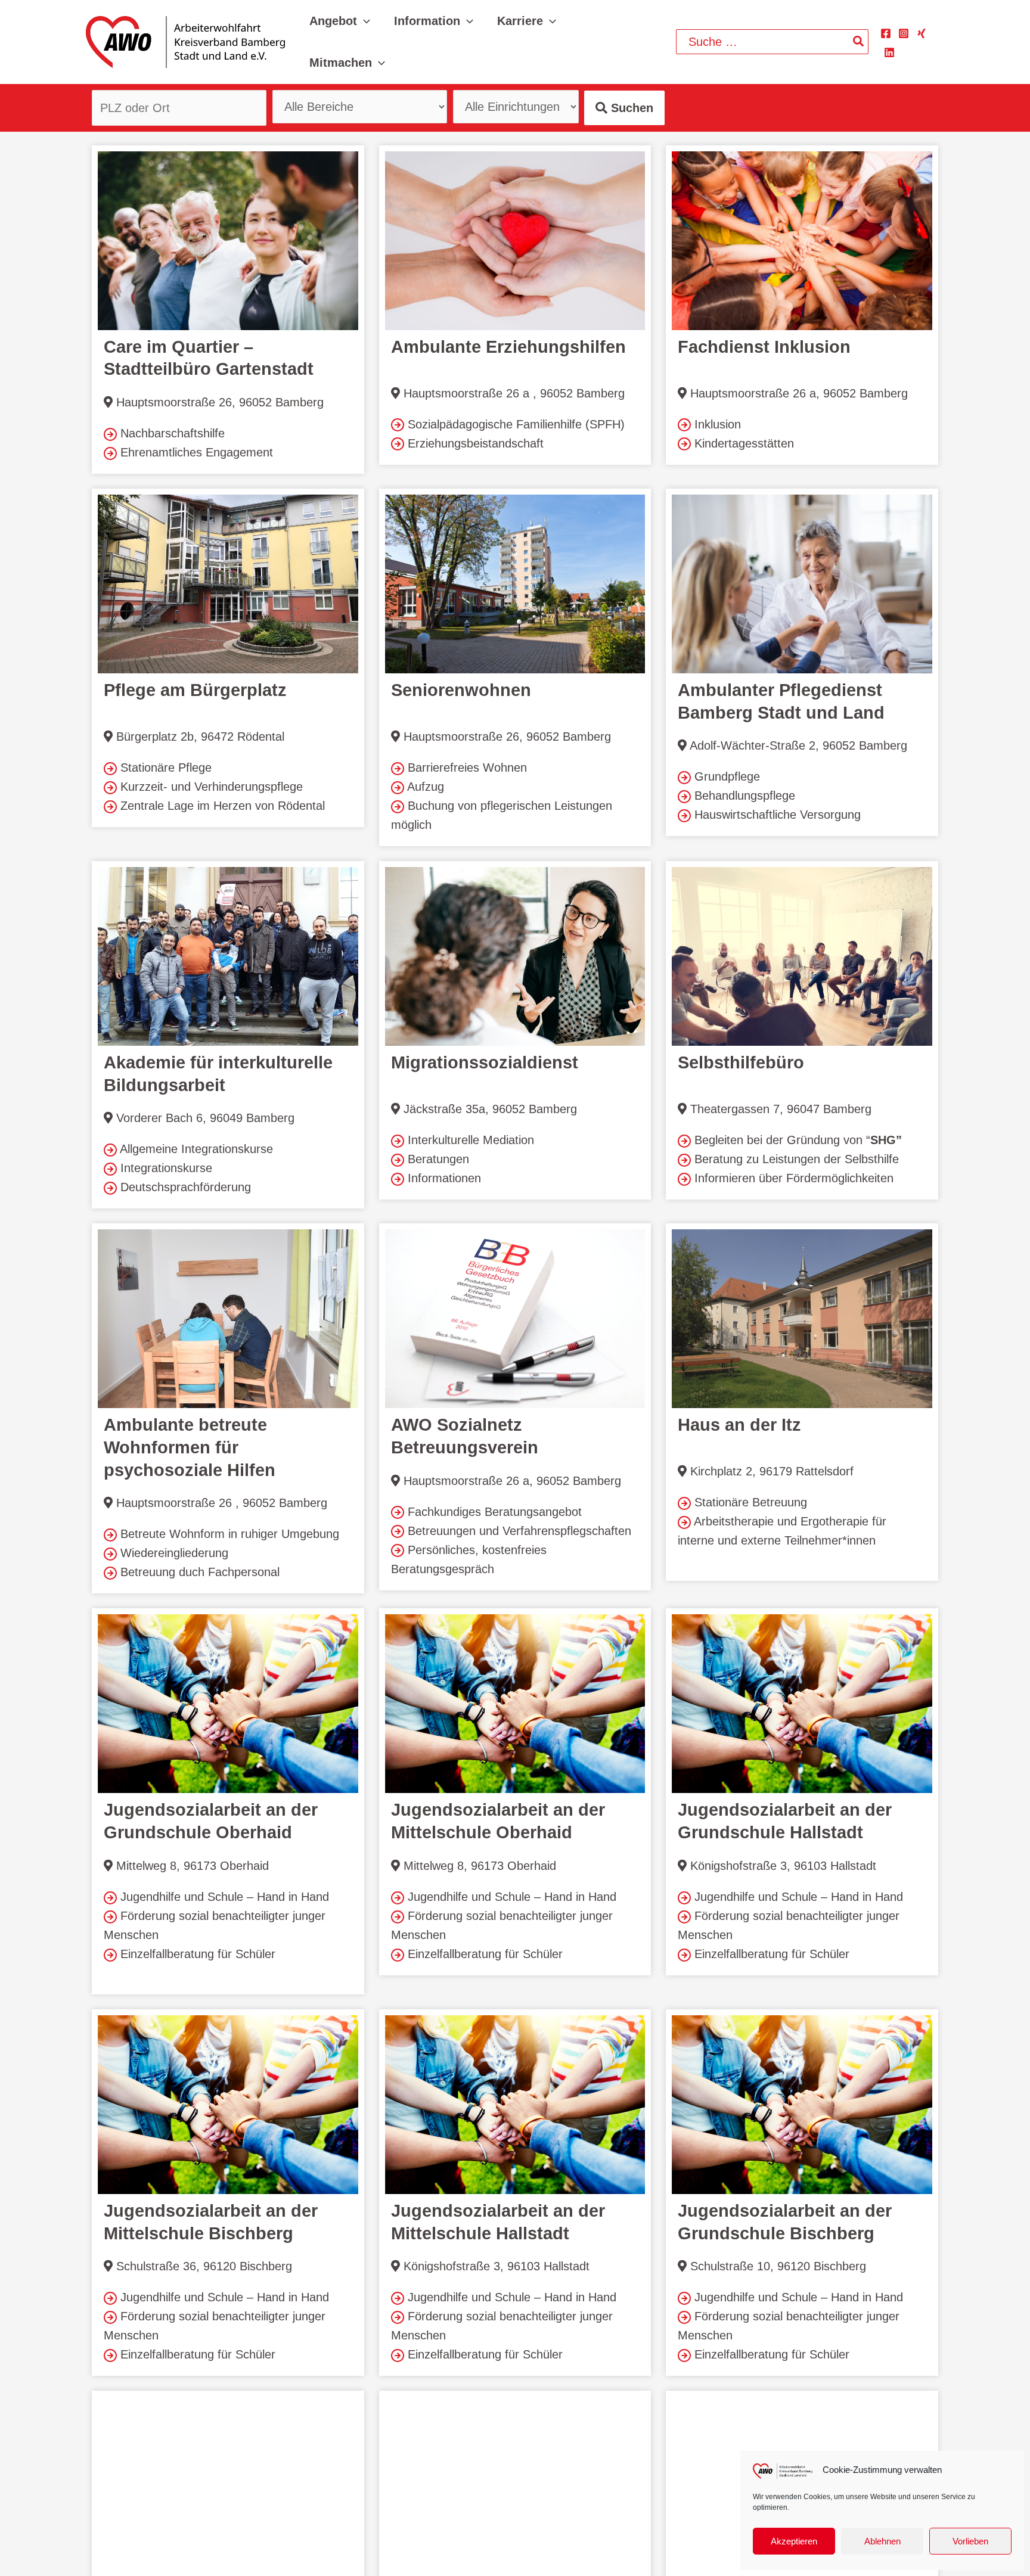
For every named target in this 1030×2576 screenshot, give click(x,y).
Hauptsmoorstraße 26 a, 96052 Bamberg (797, 393)
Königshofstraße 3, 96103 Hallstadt (781, 1866)
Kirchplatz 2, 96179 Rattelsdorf (770, 1471)
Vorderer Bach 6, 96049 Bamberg (204, 1118)
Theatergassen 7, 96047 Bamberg (779, 1109)
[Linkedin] (889, 52)
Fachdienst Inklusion (764, 347)
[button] (364, 21)
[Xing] (922, 33)
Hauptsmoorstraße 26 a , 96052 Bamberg (512, 393)
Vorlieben (970, 2541)
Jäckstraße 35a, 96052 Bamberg (488, 1109)
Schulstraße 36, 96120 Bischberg (202, 2266)
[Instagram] (904, 33)
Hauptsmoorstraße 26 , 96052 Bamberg (220, 1503)
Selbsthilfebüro (741, 1062)
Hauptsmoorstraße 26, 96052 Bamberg (218, 402)
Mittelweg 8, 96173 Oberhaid (191, 1866)
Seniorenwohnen (461, 690)
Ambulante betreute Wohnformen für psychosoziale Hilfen (190, 1447)
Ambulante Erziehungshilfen (508, 347)
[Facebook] (886, 33)
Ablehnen (882, 2541)
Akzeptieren (794, 2541)
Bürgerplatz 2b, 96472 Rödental (198, 737)
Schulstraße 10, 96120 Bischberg (776, 2266)
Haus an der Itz (739, 1425)
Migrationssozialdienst (485, 1062)
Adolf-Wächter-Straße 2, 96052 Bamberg (797, 745)
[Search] (859, 42)
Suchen (630, 108)
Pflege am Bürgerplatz (195, 690)
